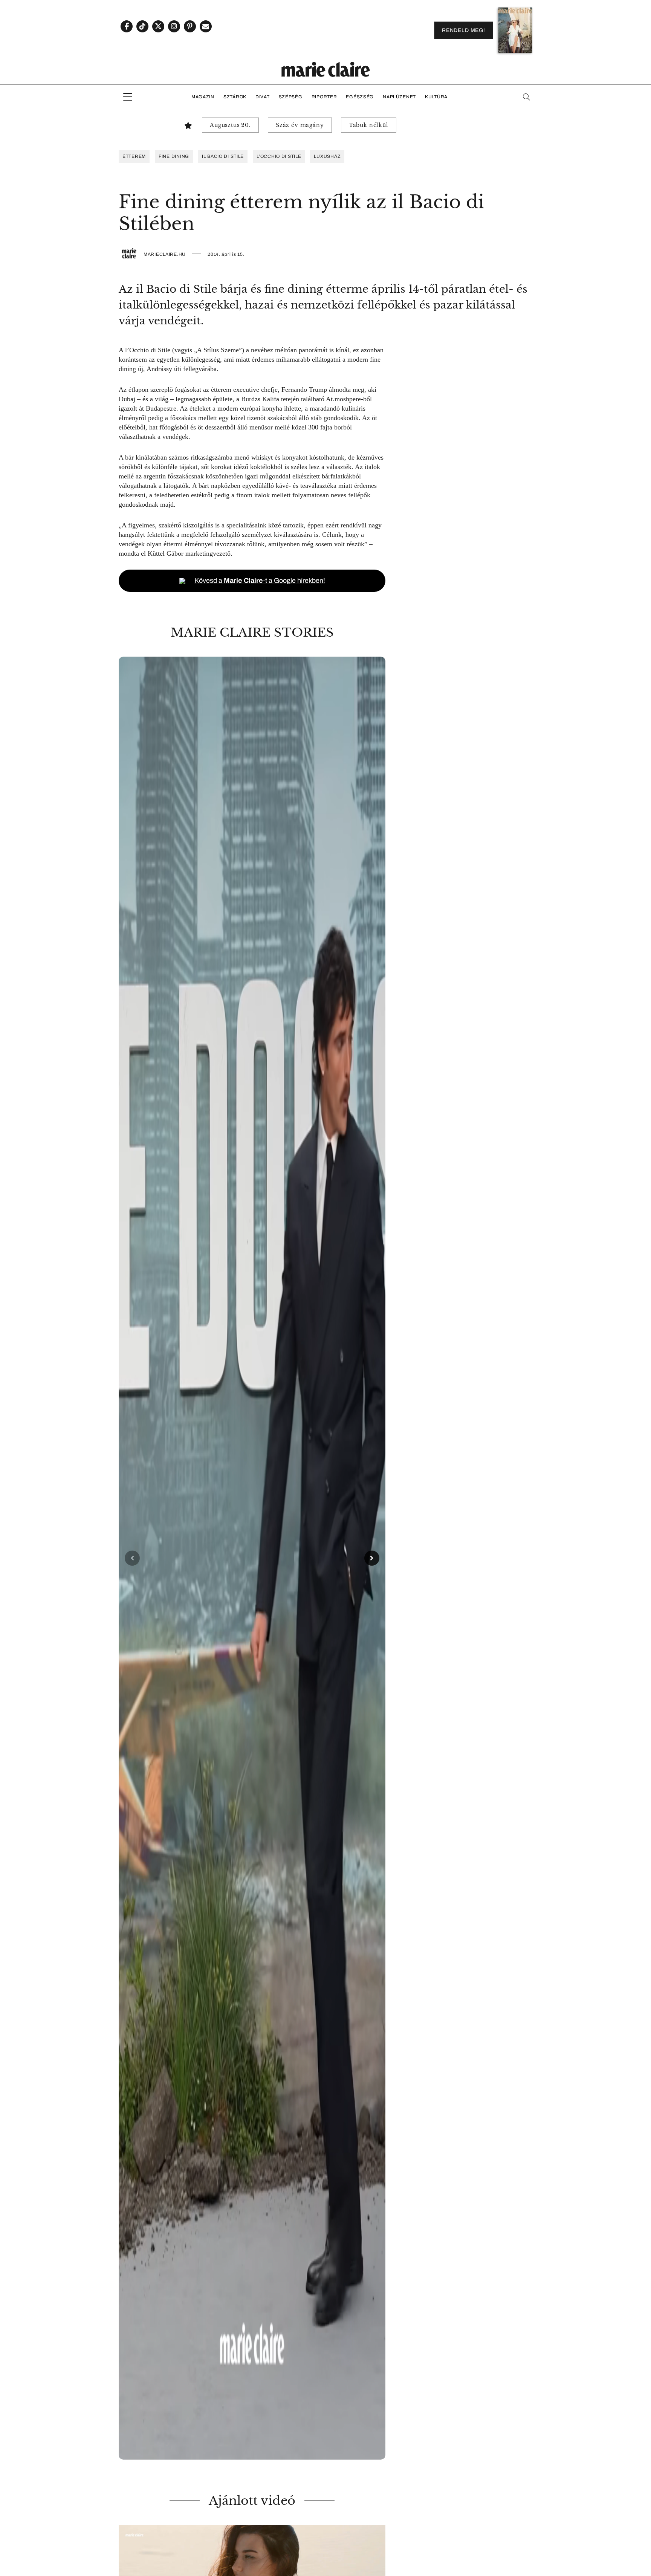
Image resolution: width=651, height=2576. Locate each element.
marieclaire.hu (165, 254)
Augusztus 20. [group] (230, 125)
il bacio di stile (223, 156)
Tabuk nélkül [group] (369, 125)
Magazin (203, 97)
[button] (252, 1558)
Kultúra (436, 97)
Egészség (360, 97)
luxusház (327, 156)
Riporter (324, 97)
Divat (263, 97)
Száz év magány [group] (300, 125)
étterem (134, 156)
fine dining (174, 156)
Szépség (291, 97)
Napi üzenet (399, 97)
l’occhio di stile (279, 156)
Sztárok (235, 97)
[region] (252, 1558)
